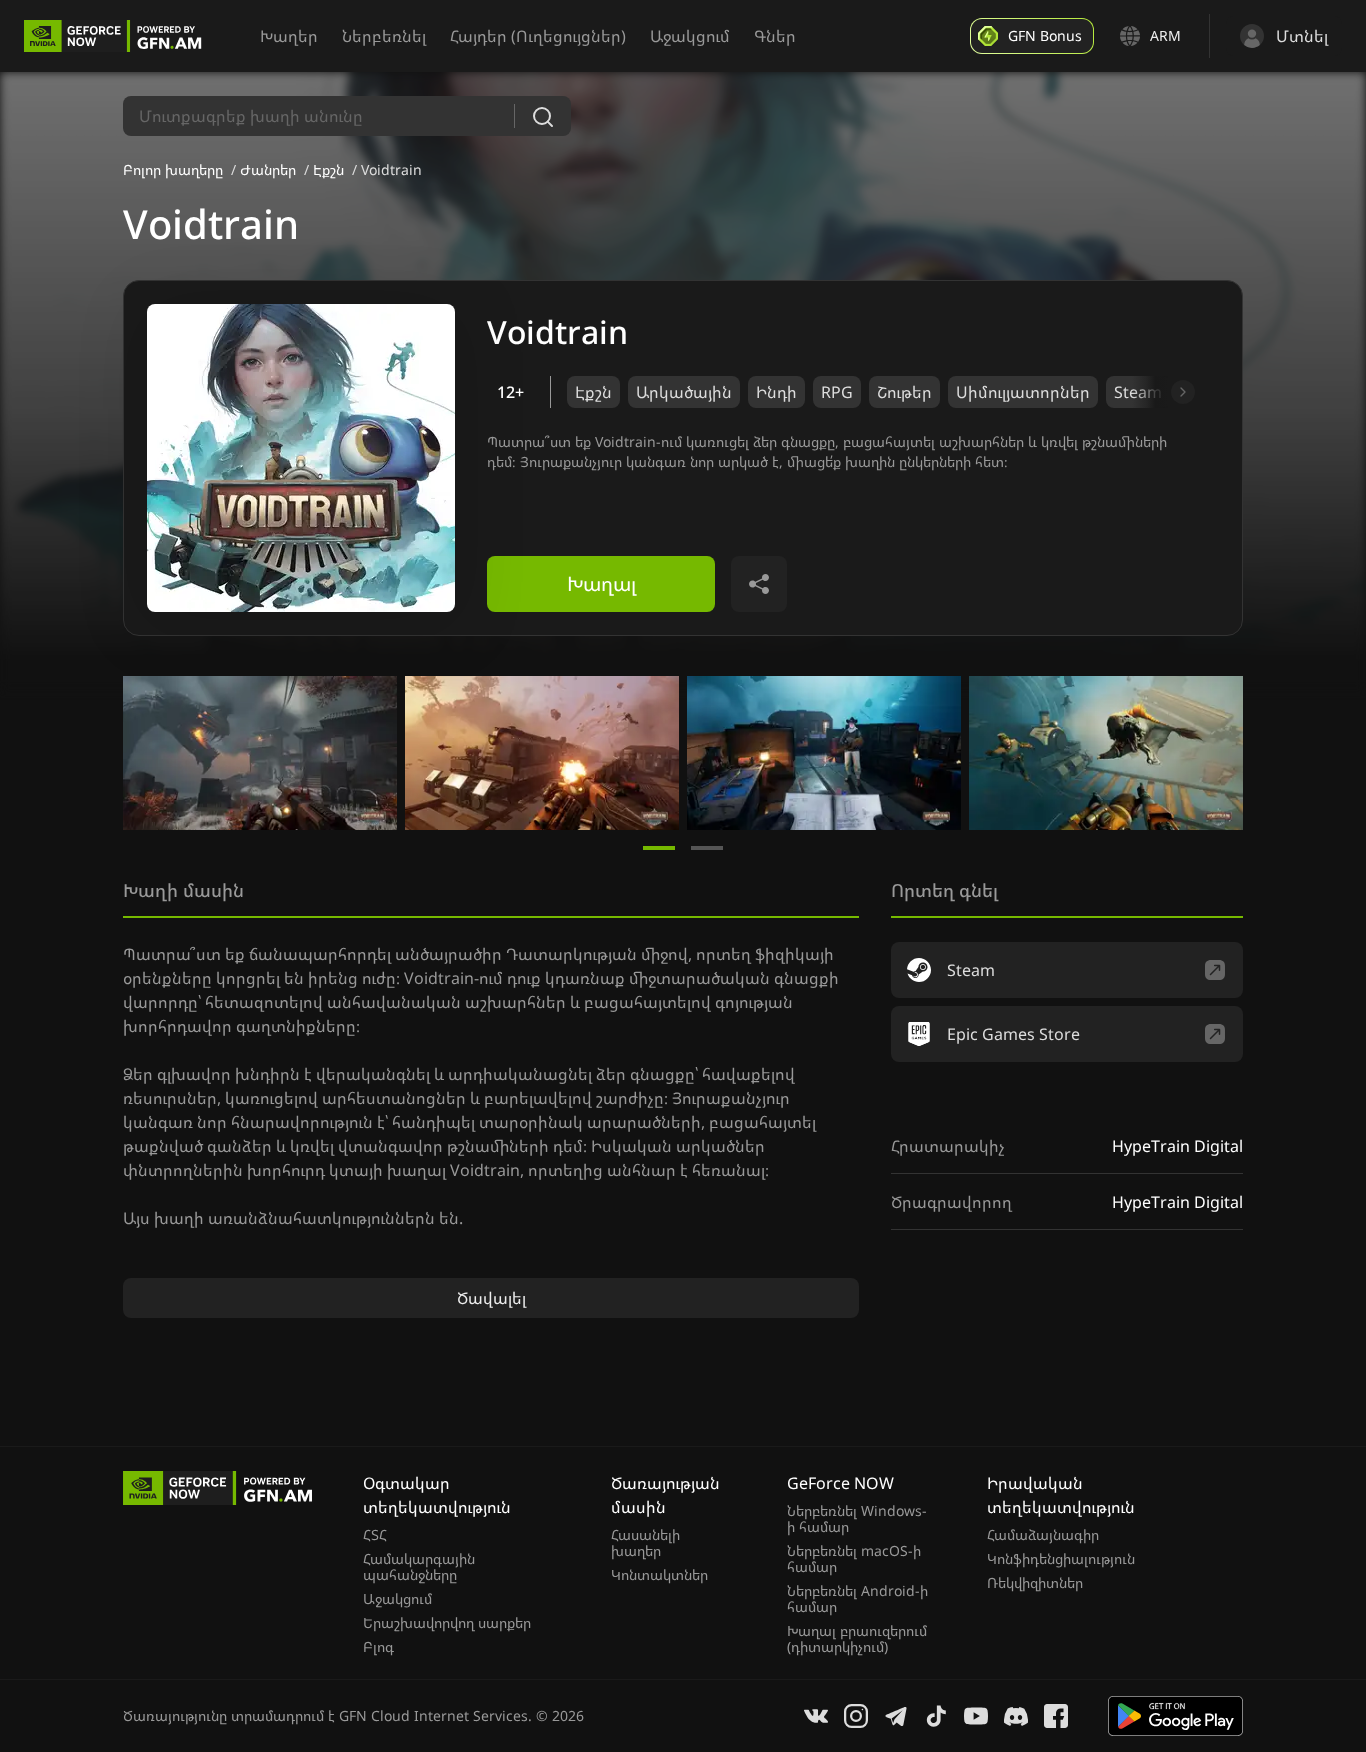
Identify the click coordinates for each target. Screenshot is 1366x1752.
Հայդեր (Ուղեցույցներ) (538, 36)
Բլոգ (378, 1647)
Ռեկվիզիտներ (1035, 1583)
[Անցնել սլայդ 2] (707, 848)
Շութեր (904, 392)
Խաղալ (601, 583)
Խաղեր (289, 36)
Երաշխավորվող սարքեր (447, 1623)
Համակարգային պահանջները (419, 1567)
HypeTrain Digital (1177, 1146)
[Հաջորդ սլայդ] (1160, 392)
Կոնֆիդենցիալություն (1061, 1559)
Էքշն (328, 169)
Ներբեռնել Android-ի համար (857, 1599)
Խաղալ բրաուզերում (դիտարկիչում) (857, 1639)
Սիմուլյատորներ (1023, 392)
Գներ (775, 36)
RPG (837, 392)
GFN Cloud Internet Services (433, 1715)
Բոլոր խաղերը (173, 169)
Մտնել (1302, 36)
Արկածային (684, 392)
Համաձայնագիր (1043, 1535)
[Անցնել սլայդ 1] (659, 848)
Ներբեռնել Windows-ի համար (857, 1519)
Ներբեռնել (384, 36)
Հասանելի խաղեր (645, 1543)
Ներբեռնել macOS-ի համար (854, 1559)
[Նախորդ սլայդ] (147, 753)
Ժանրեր (268, 169)
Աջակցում (690, 36)
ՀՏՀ (375, 1535)
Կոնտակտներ (659, 1575)
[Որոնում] (543, 116)
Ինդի (776, 392)
